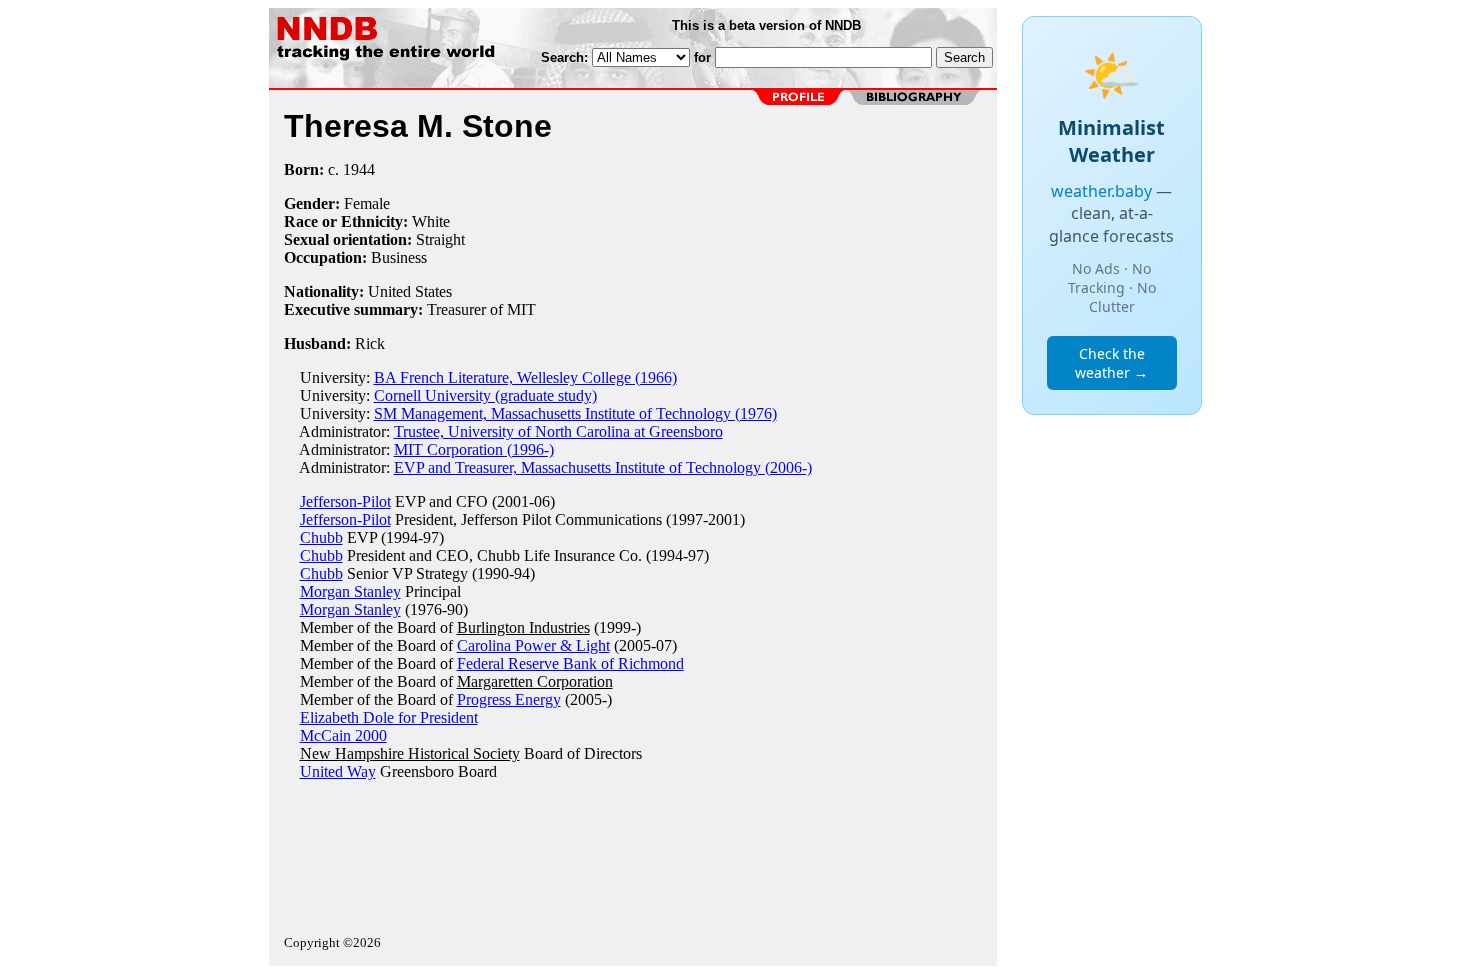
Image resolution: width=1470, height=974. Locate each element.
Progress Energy (509, 699)
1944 (359, 169)
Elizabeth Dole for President (389, 717)
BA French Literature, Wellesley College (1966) (525, 377)
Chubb (321, 537)
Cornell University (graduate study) (485, 395)
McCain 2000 (343, 735)
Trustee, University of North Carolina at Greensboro (558, 431)
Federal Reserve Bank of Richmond (570, 663)
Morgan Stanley (350, 591)
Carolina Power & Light (533, 645)
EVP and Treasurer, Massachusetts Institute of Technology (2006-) (603, 467)
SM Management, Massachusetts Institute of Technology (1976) (575, 413)
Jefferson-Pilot (345, 501)
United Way (338, 771)
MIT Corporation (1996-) (474, 449)
